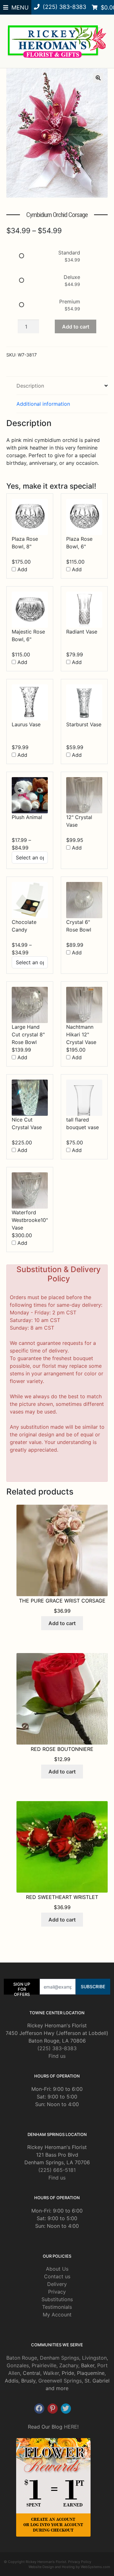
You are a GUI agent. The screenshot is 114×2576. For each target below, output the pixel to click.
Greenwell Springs (60, 2381)
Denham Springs (60, 2358)
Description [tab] (30, 386)
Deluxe (72, 277)
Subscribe (93, 1986)
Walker (51, 2373)
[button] (98, 78)
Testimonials (57, 2307)
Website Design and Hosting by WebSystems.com (69, 2567)
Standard (69, 253)
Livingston (94, 2358)
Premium (70, 302)
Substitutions (57, 2299)
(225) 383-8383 (57, 2048)
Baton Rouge (22, 2358)
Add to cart (76, 327)
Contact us (57, 2276)
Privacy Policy (80, 2562)
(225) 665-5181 (57, 2170)
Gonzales (18, 2365)
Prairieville (44, 2365)
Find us (57, 2056)
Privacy (57, 2292)
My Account (57, 2315)
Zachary (69, 2365)
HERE (71, 2427)
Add (22, 569)
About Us (57, 2269)
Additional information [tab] (43, 404)
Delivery (57, 2284)
